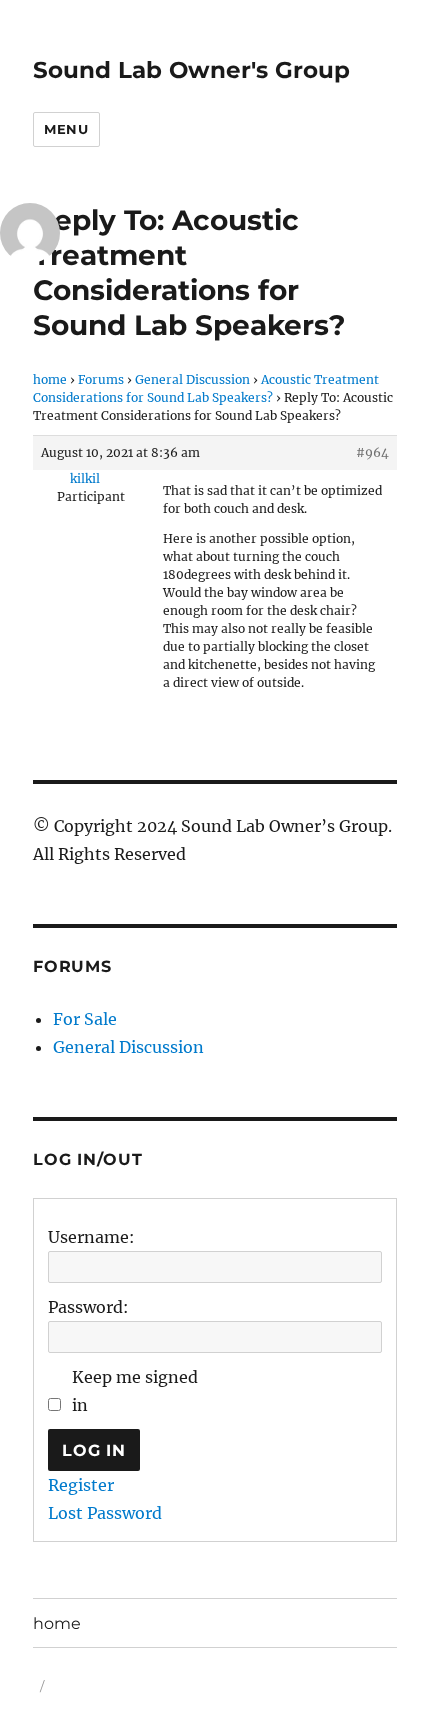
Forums (101, 379)
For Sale (85, 1019)
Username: (91, 1237)
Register (81, 1485)
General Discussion (192, 379)
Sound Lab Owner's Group (191, 70)
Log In (94, 1450)
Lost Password (105, 1513)
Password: (88, 1307)
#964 (372, 452)
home (50, 379)
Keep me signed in (135, 1391)
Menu (66, 129)
